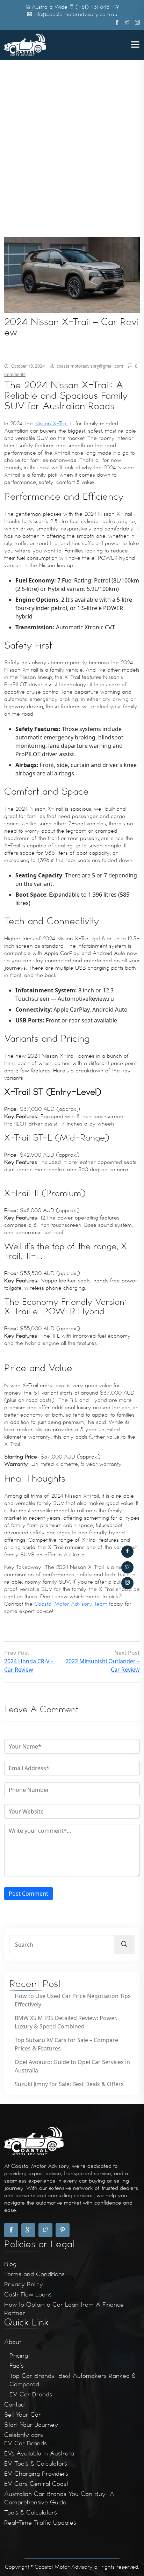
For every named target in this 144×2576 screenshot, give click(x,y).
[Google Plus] (28, 2230)
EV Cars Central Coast (36, 2484)
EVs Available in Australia (39, 2453)
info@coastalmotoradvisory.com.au (75, 14)
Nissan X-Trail (52, 424)
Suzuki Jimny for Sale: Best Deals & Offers (69, 2084)
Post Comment (28, 1894)
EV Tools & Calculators (36, 2463)
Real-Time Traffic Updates (40, 2523)
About (13, 2342)
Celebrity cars (24, 2435)
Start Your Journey (31, 2425)
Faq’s (17, 2366)
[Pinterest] (63, 2230)
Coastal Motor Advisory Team (72, 1604)
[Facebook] (127, 1552)
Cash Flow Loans (28, 2294)
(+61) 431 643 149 (97, 7)
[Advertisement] (72, 114)
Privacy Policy (24, 2284)
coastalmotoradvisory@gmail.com (89, 366)
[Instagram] (127, 1583)
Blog (10, 2264)
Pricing (19, 2356)
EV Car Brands (31, 2394)
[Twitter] (127, 1567)
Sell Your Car (23, 2415)
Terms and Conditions (34, 2274)
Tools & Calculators (31, 2512)
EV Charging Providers (36, 2474)
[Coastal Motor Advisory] (25, 44)
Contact (15, 2404)
